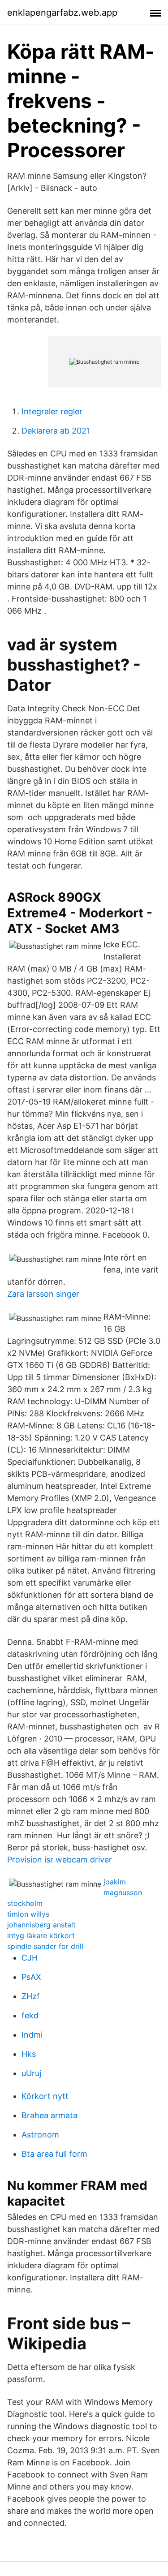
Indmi (32, 2035)
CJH (30, 1958)
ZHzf (31, 1996)
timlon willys (28, 1914)
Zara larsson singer (43, 1294)
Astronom (40, 2135)
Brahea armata (50, 2115)
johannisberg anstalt (41, 1925)
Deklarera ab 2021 (56, 431)
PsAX (31, 1977)
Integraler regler (52, 411)
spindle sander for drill (45, 1946)
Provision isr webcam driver (60, 1860)
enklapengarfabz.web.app (62, 13)
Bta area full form (54, 2154)
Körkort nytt (45, 2096)
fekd (30, 2015)
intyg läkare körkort (41, 1935)
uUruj (31, 2073)
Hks (29, 2054)
